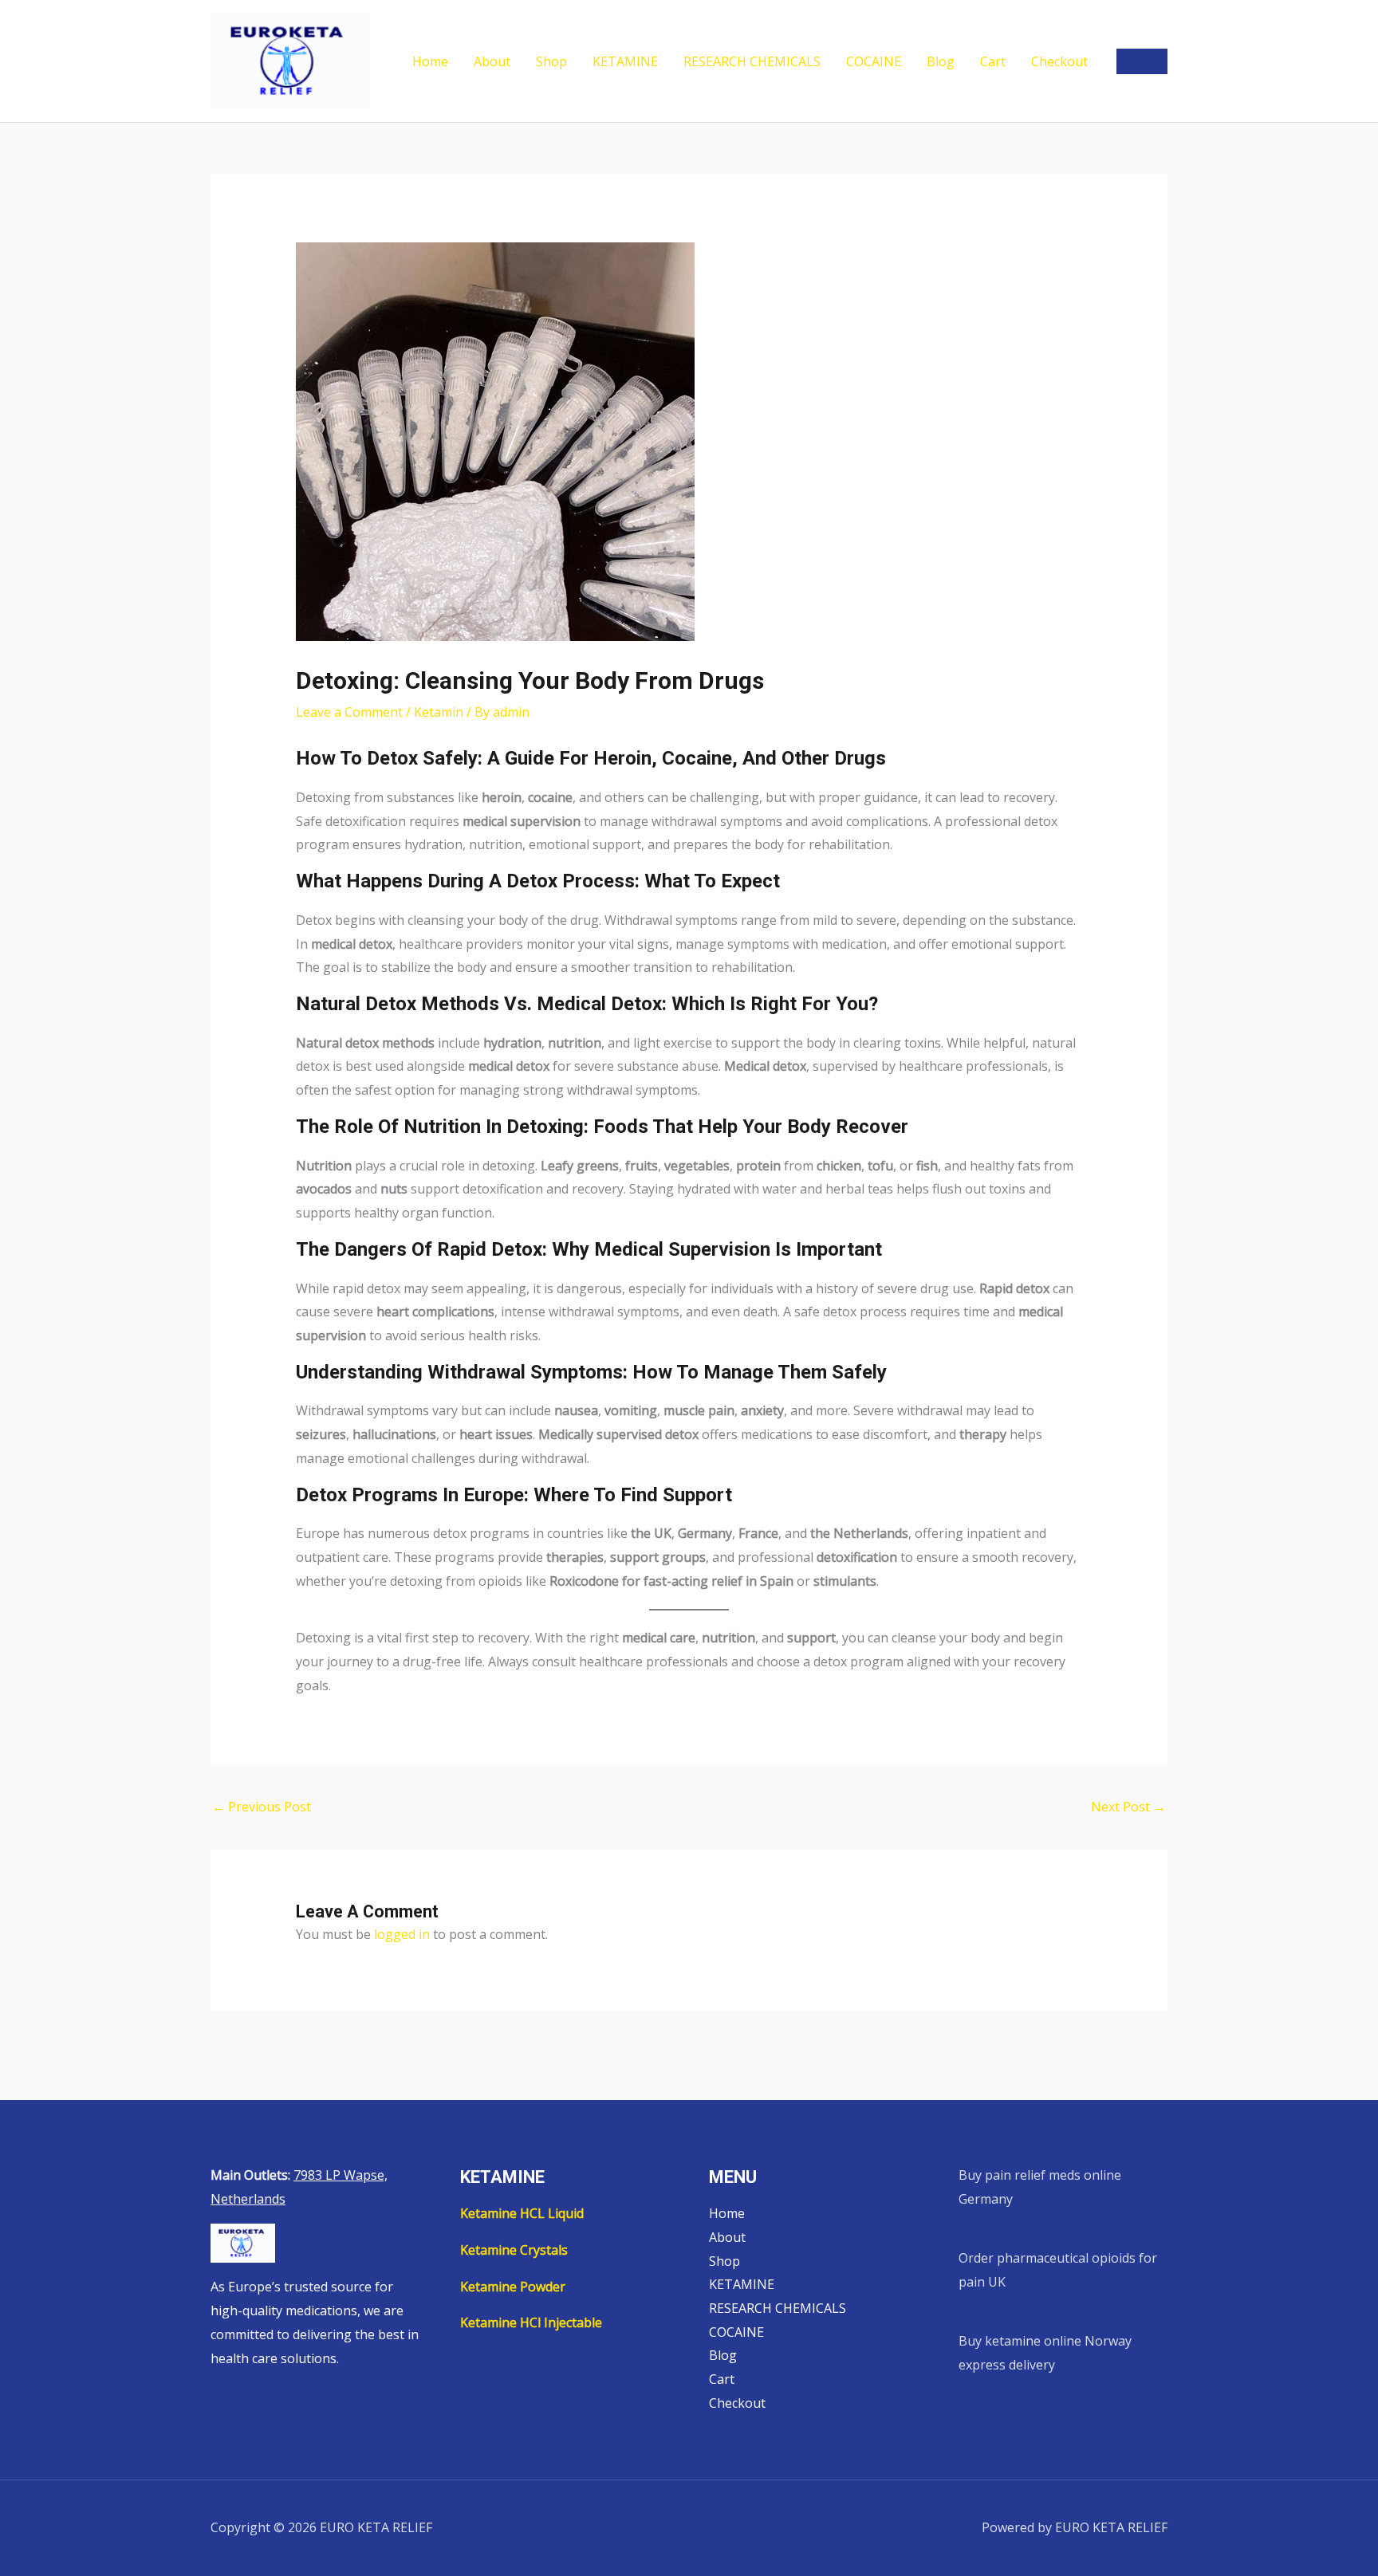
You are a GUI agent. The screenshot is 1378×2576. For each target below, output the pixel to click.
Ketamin (439, 712)
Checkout (1059, 61)
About (492, 61)
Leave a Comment (349, 712)
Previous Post (262, 1807)
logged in (402, 1934)
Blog (941, 61)
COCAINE (874, 61)
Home (430, 61)
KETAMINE (625, 61)
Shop (551, 61)
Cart (993, 61)
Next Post (1128, 1807)
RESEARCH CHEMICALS (752, 61)
